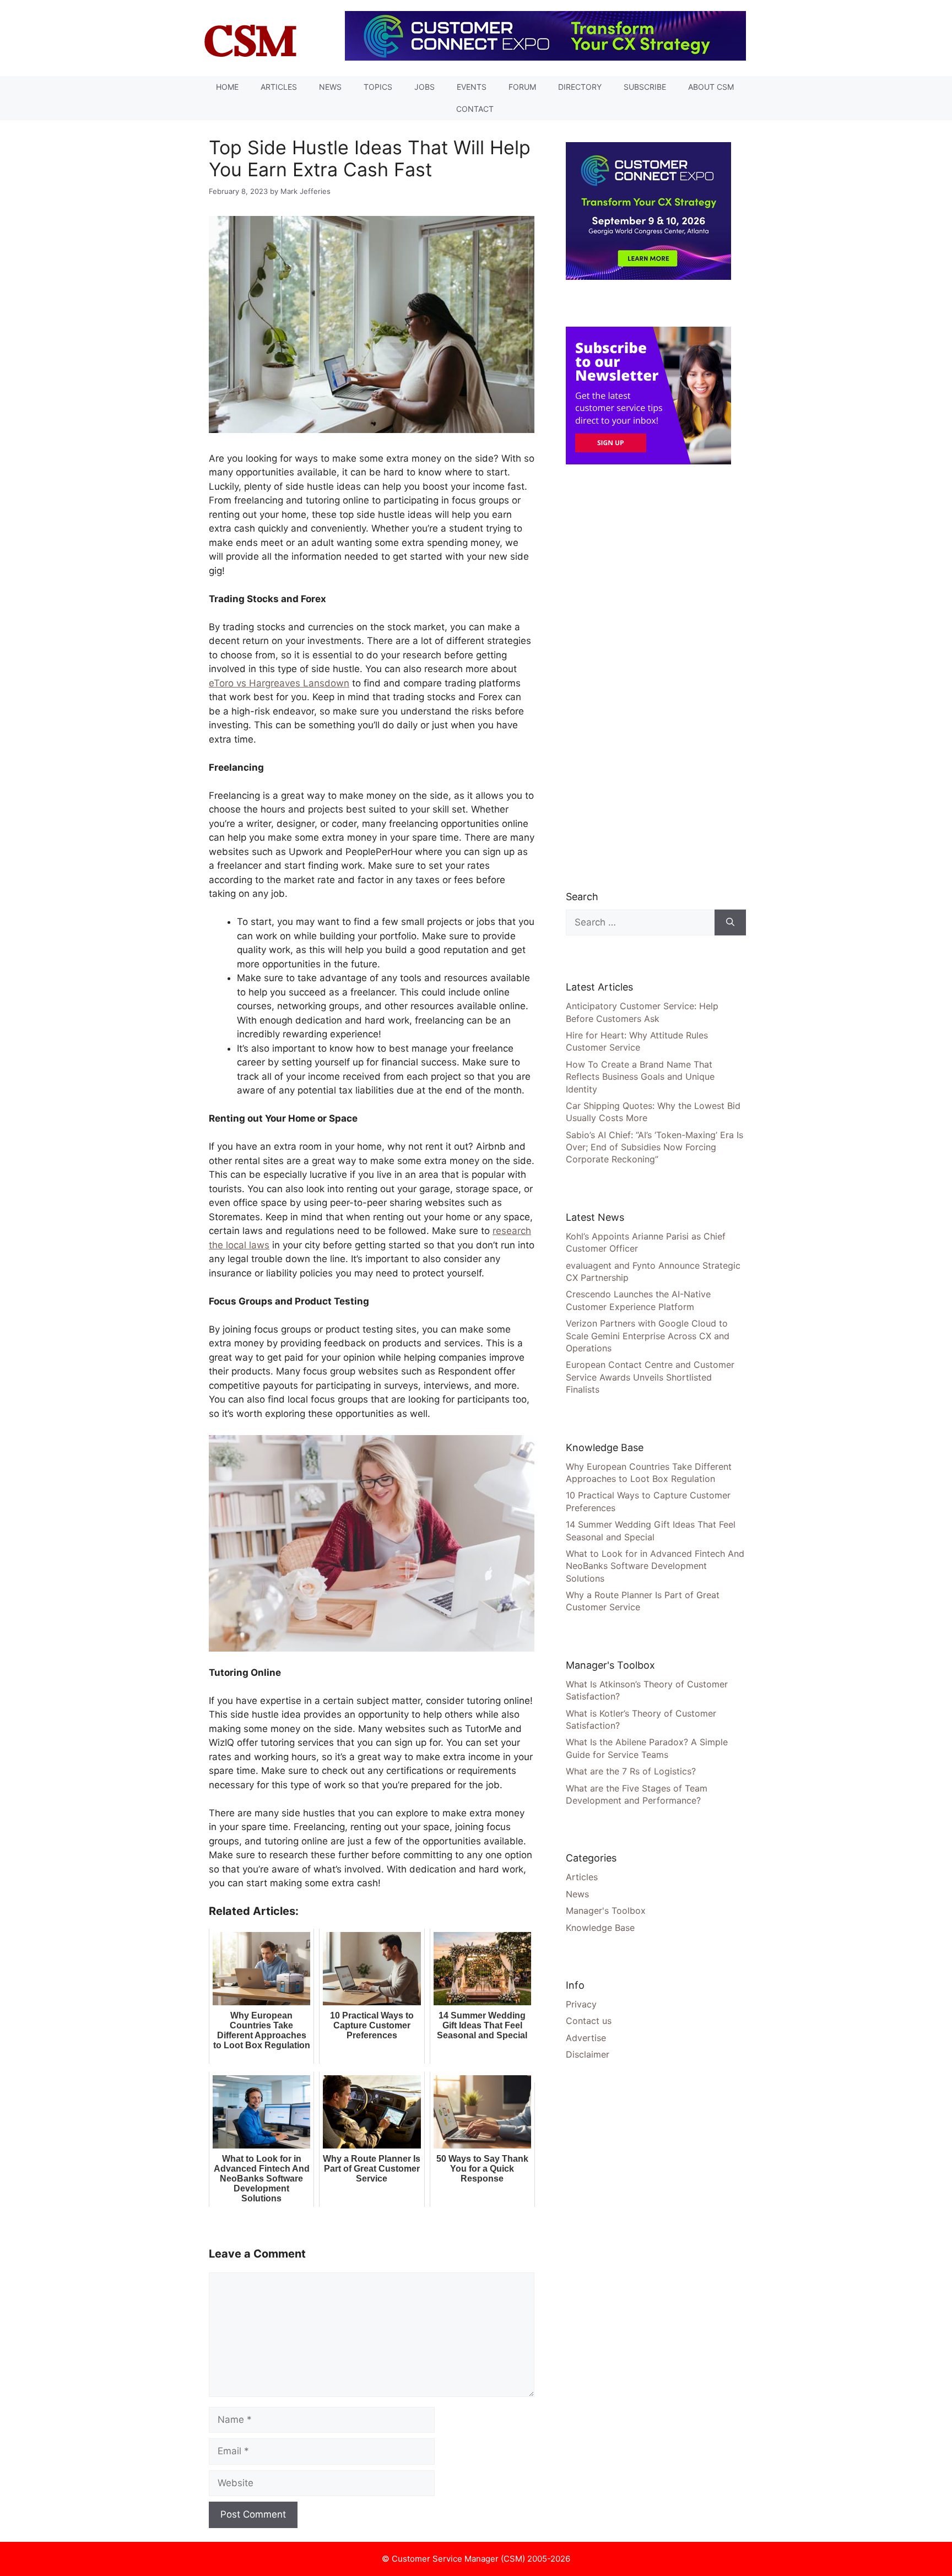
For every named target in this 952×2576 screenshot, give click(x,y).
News (330, 87)
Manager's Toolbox (606, 1911)
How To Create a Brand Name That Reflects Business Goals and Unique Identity (640, 1077)
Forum (522, 87)
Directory (580, 87)
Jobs (424, 87)
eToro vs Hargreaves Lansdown (279, 683)
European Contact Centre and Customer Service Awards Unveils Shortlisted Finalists (650, 1377)
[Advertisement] (648, 677)
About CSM (711, 87)
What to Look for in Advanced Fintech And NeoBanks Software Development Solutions (655, 1566)
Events (472, 87)
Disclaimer (588, 2054)
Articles (279, 87)
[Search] (730, 923)
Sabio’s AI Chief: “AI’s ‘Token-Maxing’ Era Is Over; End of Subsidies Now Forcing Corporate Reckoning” (654, 1147)
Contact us (589, 2021)
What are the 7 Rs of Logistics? (631, 1771)
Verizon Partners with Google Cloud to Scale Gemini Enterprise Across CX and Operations (648, 1336)
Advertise (586, 2038)
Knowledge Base (600, 1928)
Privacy (581, 2004)
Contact (475, 109)
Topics (378, 87)
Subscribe (645, 87)
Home (227, 87)
